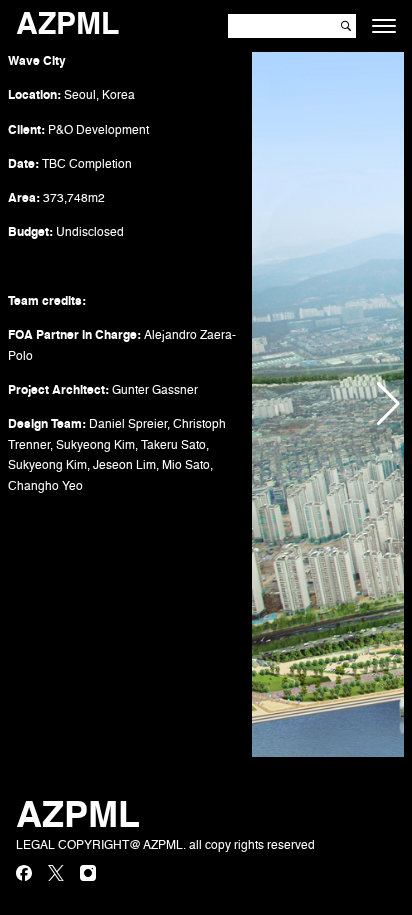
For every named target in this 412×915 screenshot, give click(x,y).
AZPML (67, 26)
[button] (388, 404)
